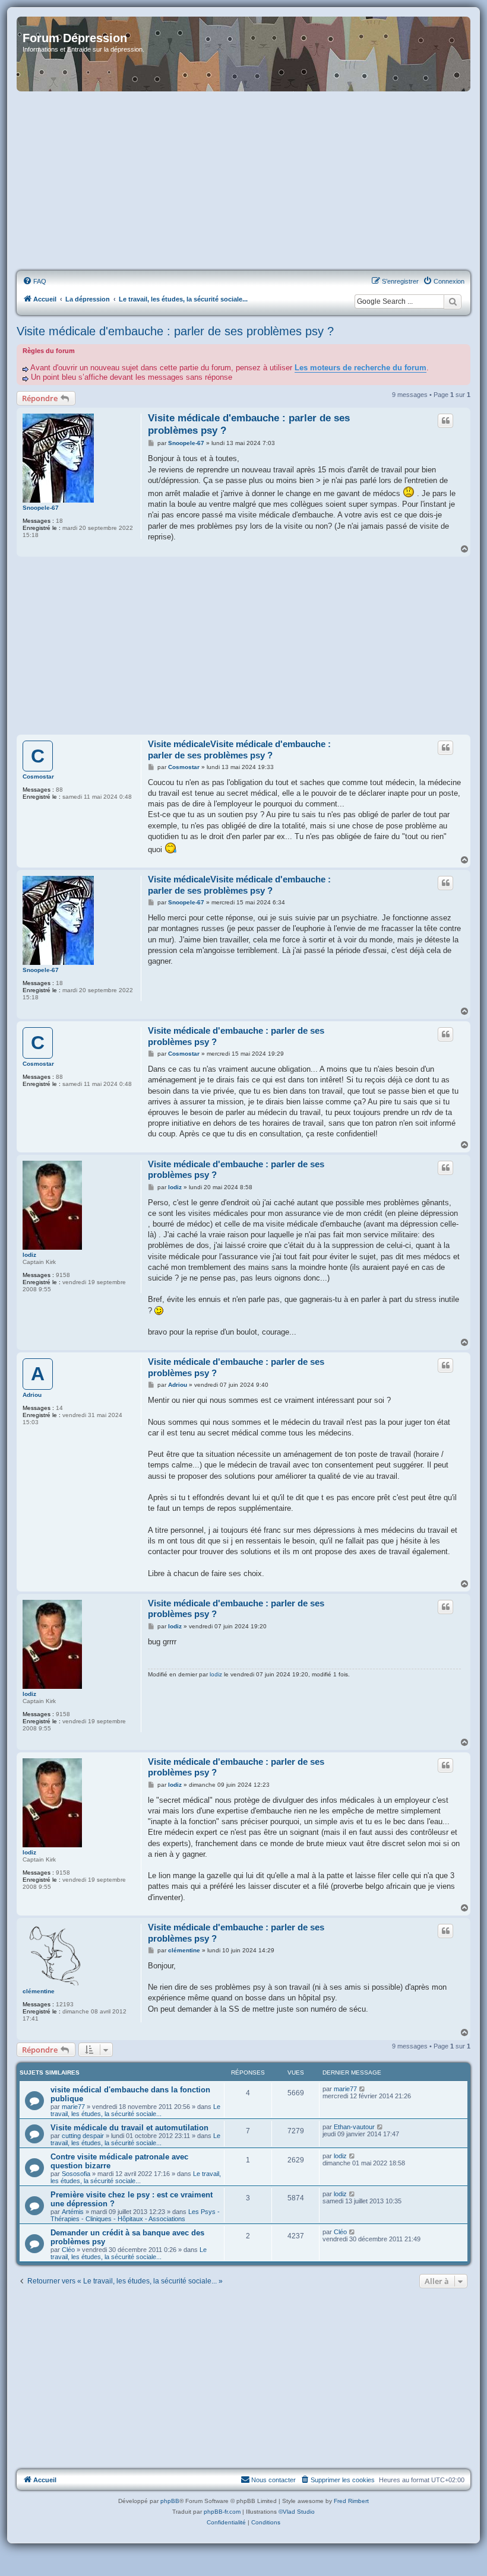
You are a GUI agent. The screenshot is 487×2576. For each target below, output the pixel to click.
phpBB (170, 2501)
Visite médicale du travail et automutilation (129, 2128)
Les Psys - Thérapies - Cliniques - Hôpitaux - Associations (135, 2215)
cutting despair (83, 2136)
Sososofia (76, 2174)
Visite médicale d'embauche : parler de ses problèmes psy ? (175, 331)
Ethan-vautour (354, 2127)
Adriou (32, 1395)
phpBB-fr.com (222, 2512)
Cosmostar (38, 776)
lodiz (29, 1255)
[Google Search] (453, 301)
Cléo (68, 2250)
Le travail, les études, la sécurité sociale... (135, 2110)
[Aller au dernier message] (363, 2089)
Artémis (73, 2212)
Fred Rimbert (351, 2501)
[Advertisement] (243, 182)
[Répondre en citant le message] (445, 421)
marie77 (73, 2107)
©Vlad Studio (297, 2512)
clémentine (39, 1991)
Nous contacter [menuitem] (273, 2480)
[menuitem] (34, 281)
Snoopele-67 (41, 508)
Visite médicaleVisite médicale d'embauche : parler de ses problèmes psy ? (239, 749)
